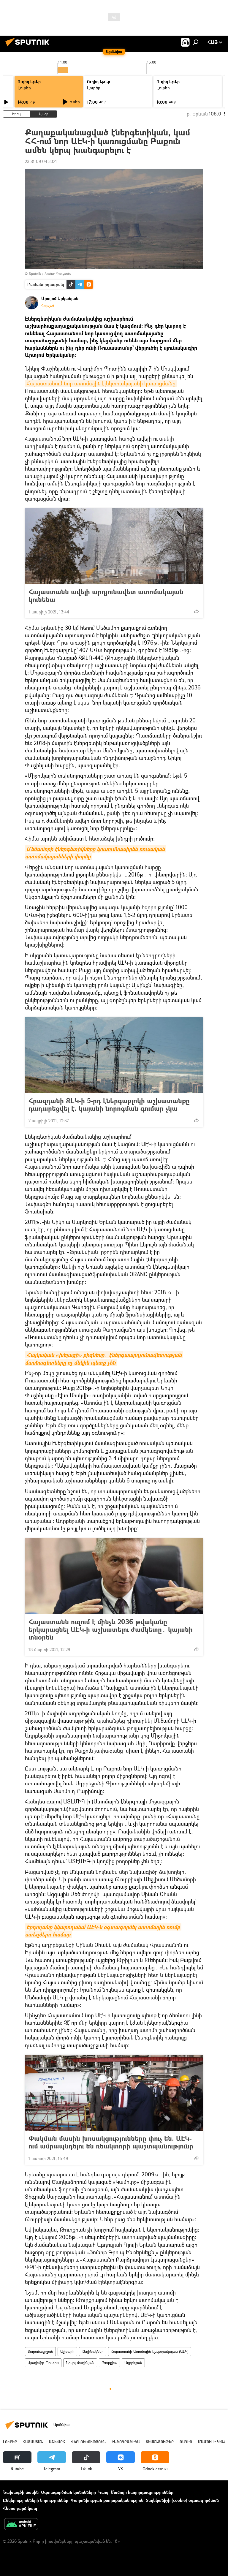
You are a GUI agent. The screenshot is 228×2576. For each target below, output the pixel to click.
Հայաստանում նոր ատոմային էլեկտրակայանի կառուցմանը (101, 383)
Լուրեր (24, 88)
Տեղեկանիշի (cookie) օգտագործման (182, 2500)
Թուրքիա (109, 2363)
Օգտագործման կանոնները (68, 2492)
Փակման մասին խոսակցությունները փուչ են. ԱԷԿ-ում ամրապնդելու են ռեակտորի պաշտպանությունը (111, 2142)
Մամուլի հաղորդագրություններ (142, 2492)
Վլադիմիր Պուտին (43, 2363)
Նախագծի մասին (21, 2492)
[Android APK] (21, 2525)
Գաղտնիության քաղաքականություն (107, 2500)
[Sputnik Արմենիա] (29, 47)
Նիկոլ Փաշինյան (80, 2363)
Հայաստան (33, 2442)
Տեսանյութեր (160, 2442)
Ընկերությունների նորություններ (36, 2500)
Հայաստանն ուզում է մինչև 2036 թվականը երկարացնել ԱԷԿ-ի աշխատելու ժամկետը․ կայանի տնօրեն (111, 1629)
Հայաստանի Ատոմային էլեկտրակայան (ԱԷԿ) (150, 2351)
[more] (196, 611)
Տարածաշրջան (40, 2351)
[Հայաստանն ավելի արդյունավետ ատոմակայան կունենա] (114, 546)
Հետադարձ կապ (20, 2508)
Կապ (103, 2492)
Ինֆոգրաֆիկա (126, 2442)
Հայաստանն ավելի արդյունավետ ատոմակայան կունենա (106, 596)
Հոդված (48, 306)
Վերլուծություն (88, 2442)
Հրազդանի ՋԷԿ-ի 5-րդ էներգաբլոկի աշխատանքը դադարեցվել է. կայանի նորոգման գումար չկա (109, 1105)
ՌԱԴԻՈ (186, 2442)
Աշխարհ (67, 2351)
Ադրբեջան (133, 2363)
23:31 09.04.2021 (41, 161)
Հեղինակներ (93, 2351)
